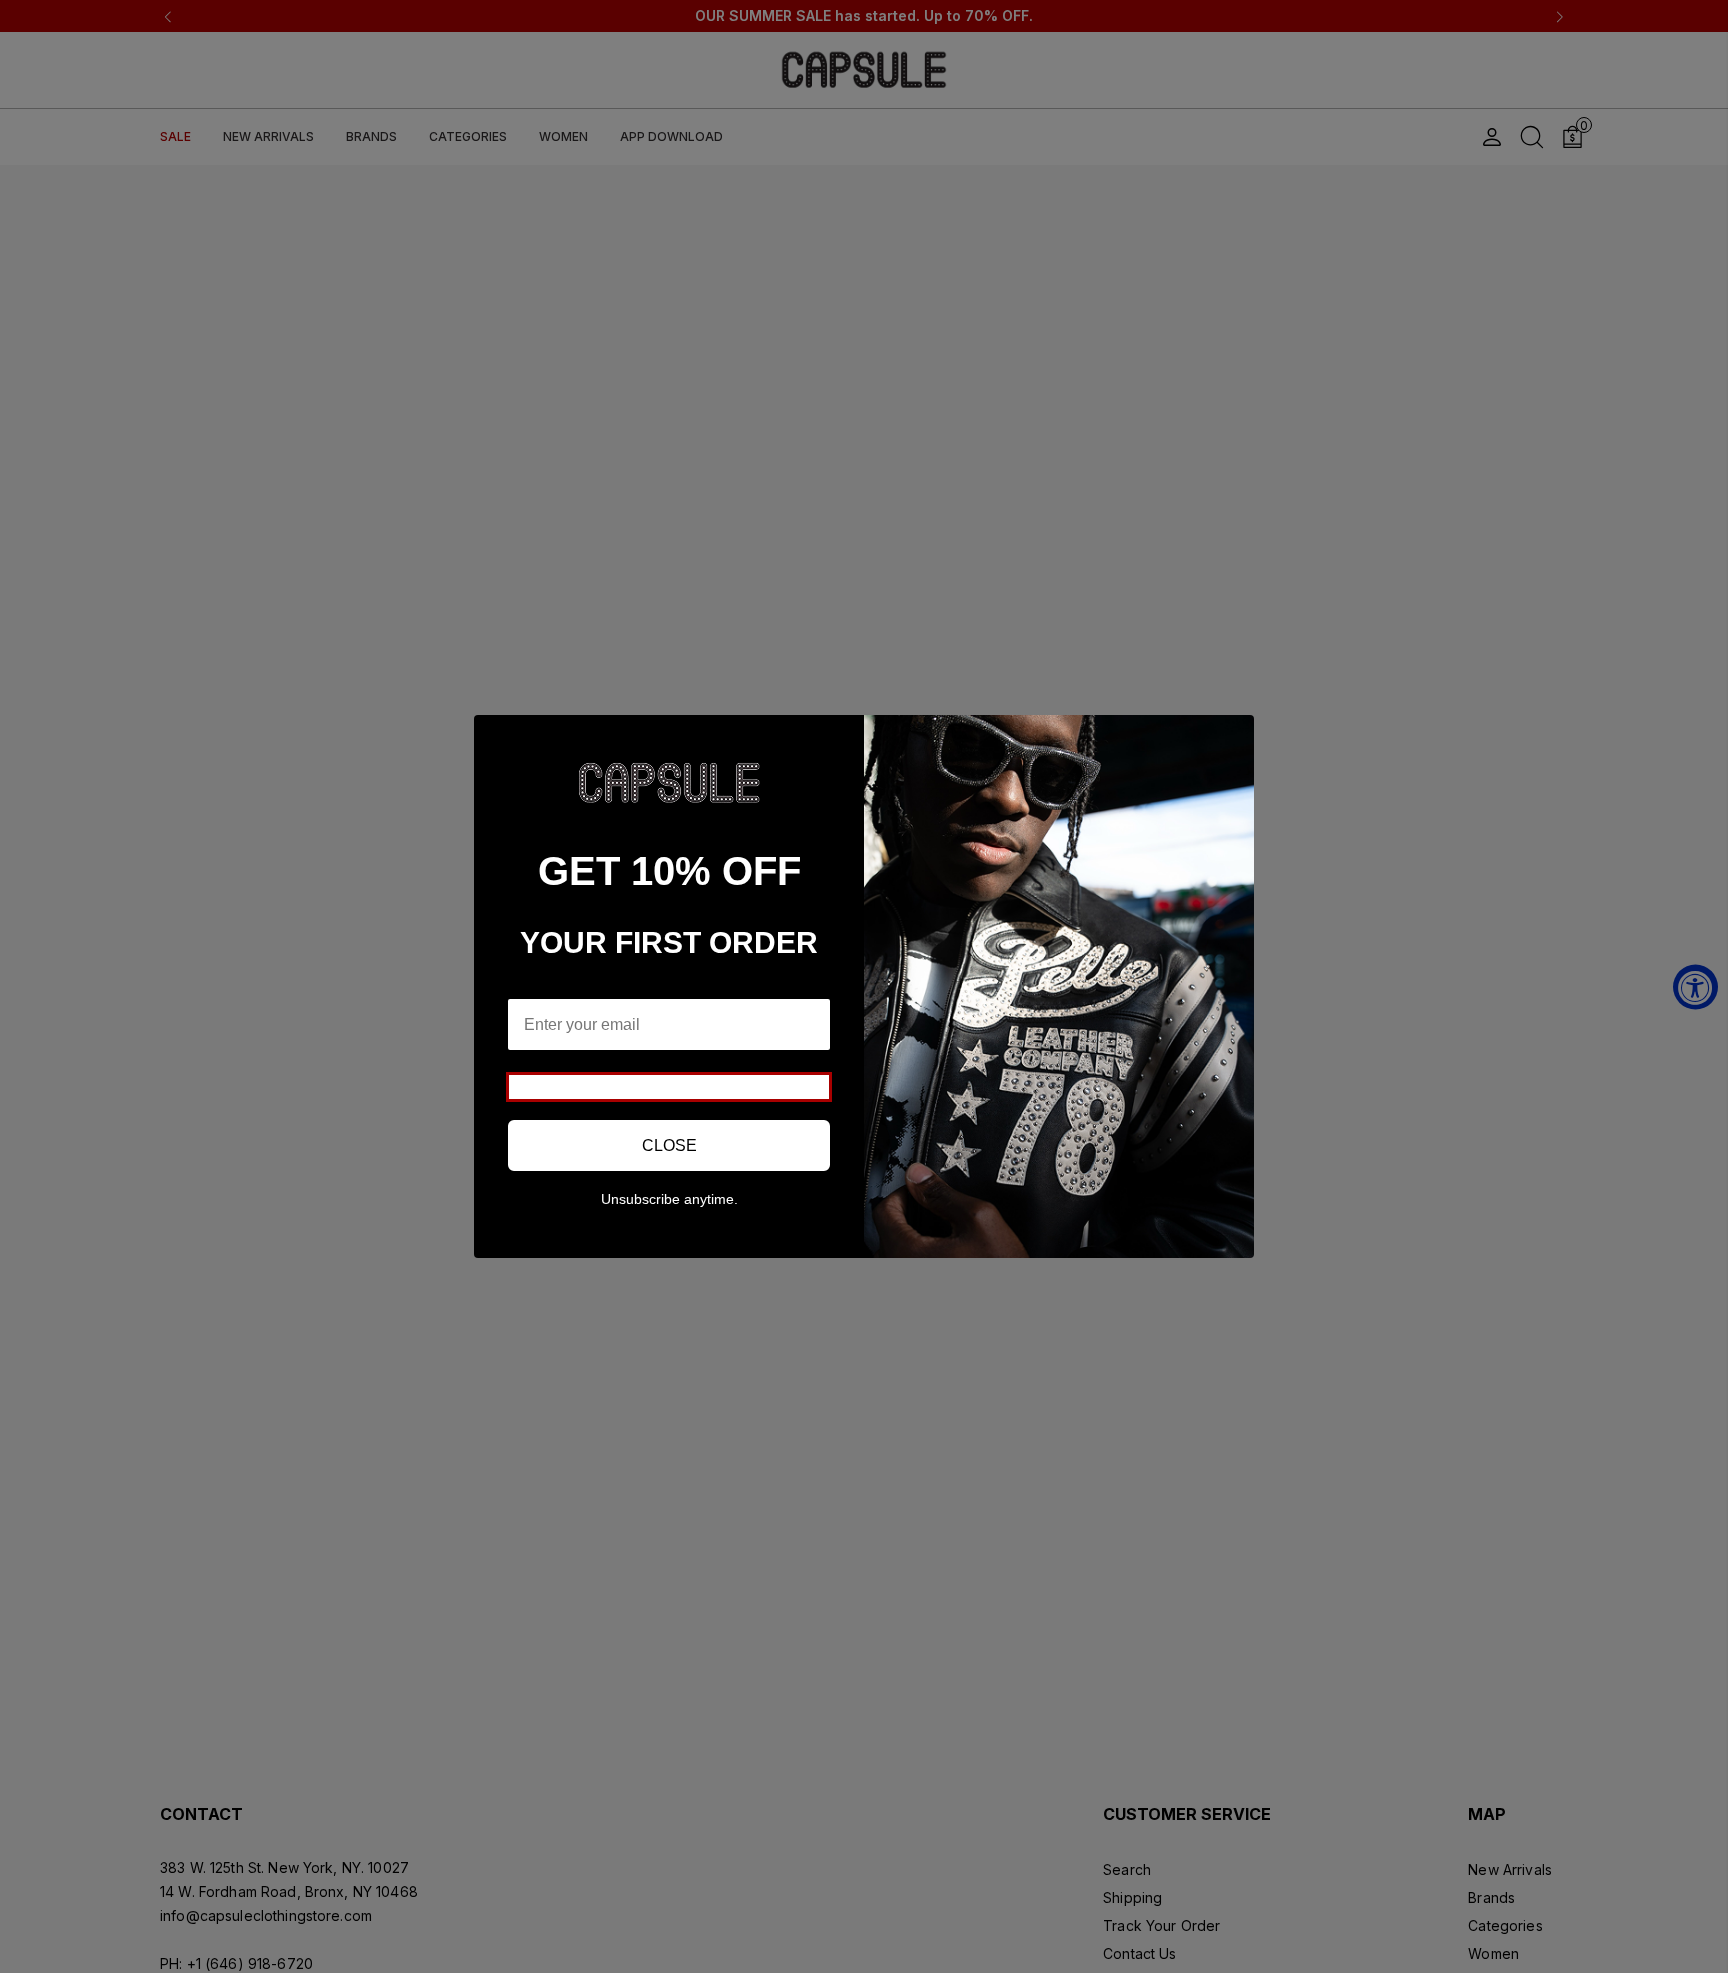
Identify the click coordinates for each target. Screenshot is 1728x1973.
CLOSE (669, 1145)
